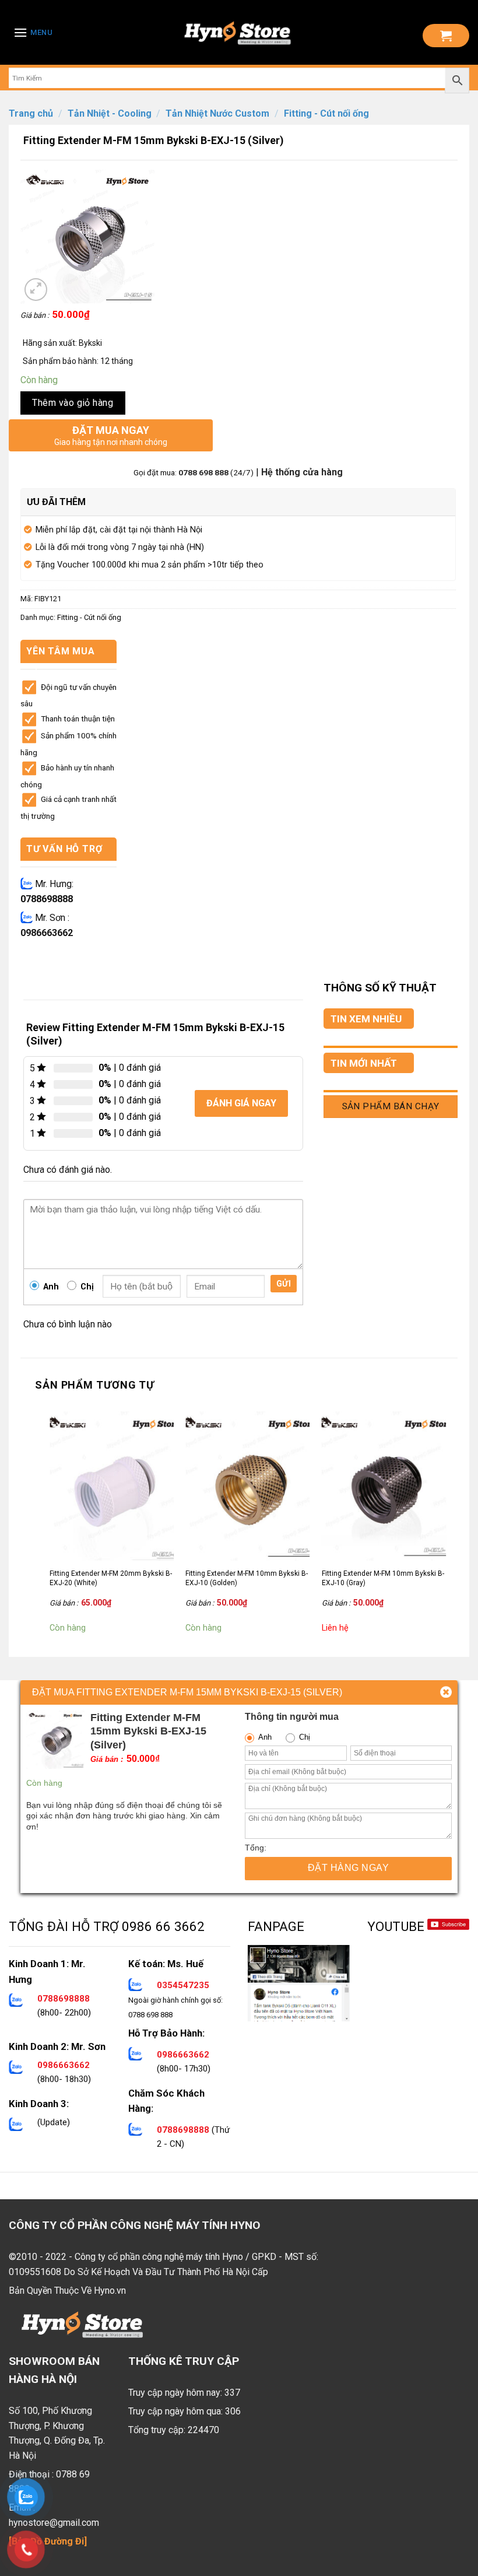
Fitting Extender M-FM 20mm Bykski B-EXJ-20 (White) (111, 1578)
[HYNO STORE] (238, 33)
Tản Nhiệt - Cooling (110, 113)
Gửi (284, 1284)
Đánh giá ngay (241, 1103)
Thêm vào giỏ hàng (73, 403)
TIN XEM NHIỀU (366, 1019)
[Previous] (50, 1524)
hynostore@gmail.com (54, 2523)
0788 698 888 (204, 472)
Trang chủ (31, 113)
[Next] (445, 1524)
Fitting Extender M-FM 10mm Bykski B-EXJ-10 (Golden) (247, 1578)
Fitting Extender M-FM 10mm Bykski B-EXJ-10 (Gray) (383, 1578)
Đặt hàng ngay (348, 1868)
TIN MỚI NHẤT (364, 1063)
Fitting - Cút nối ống (326, 113)
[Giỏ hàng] (446, 36)
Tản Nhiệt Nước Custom (217, 113)
